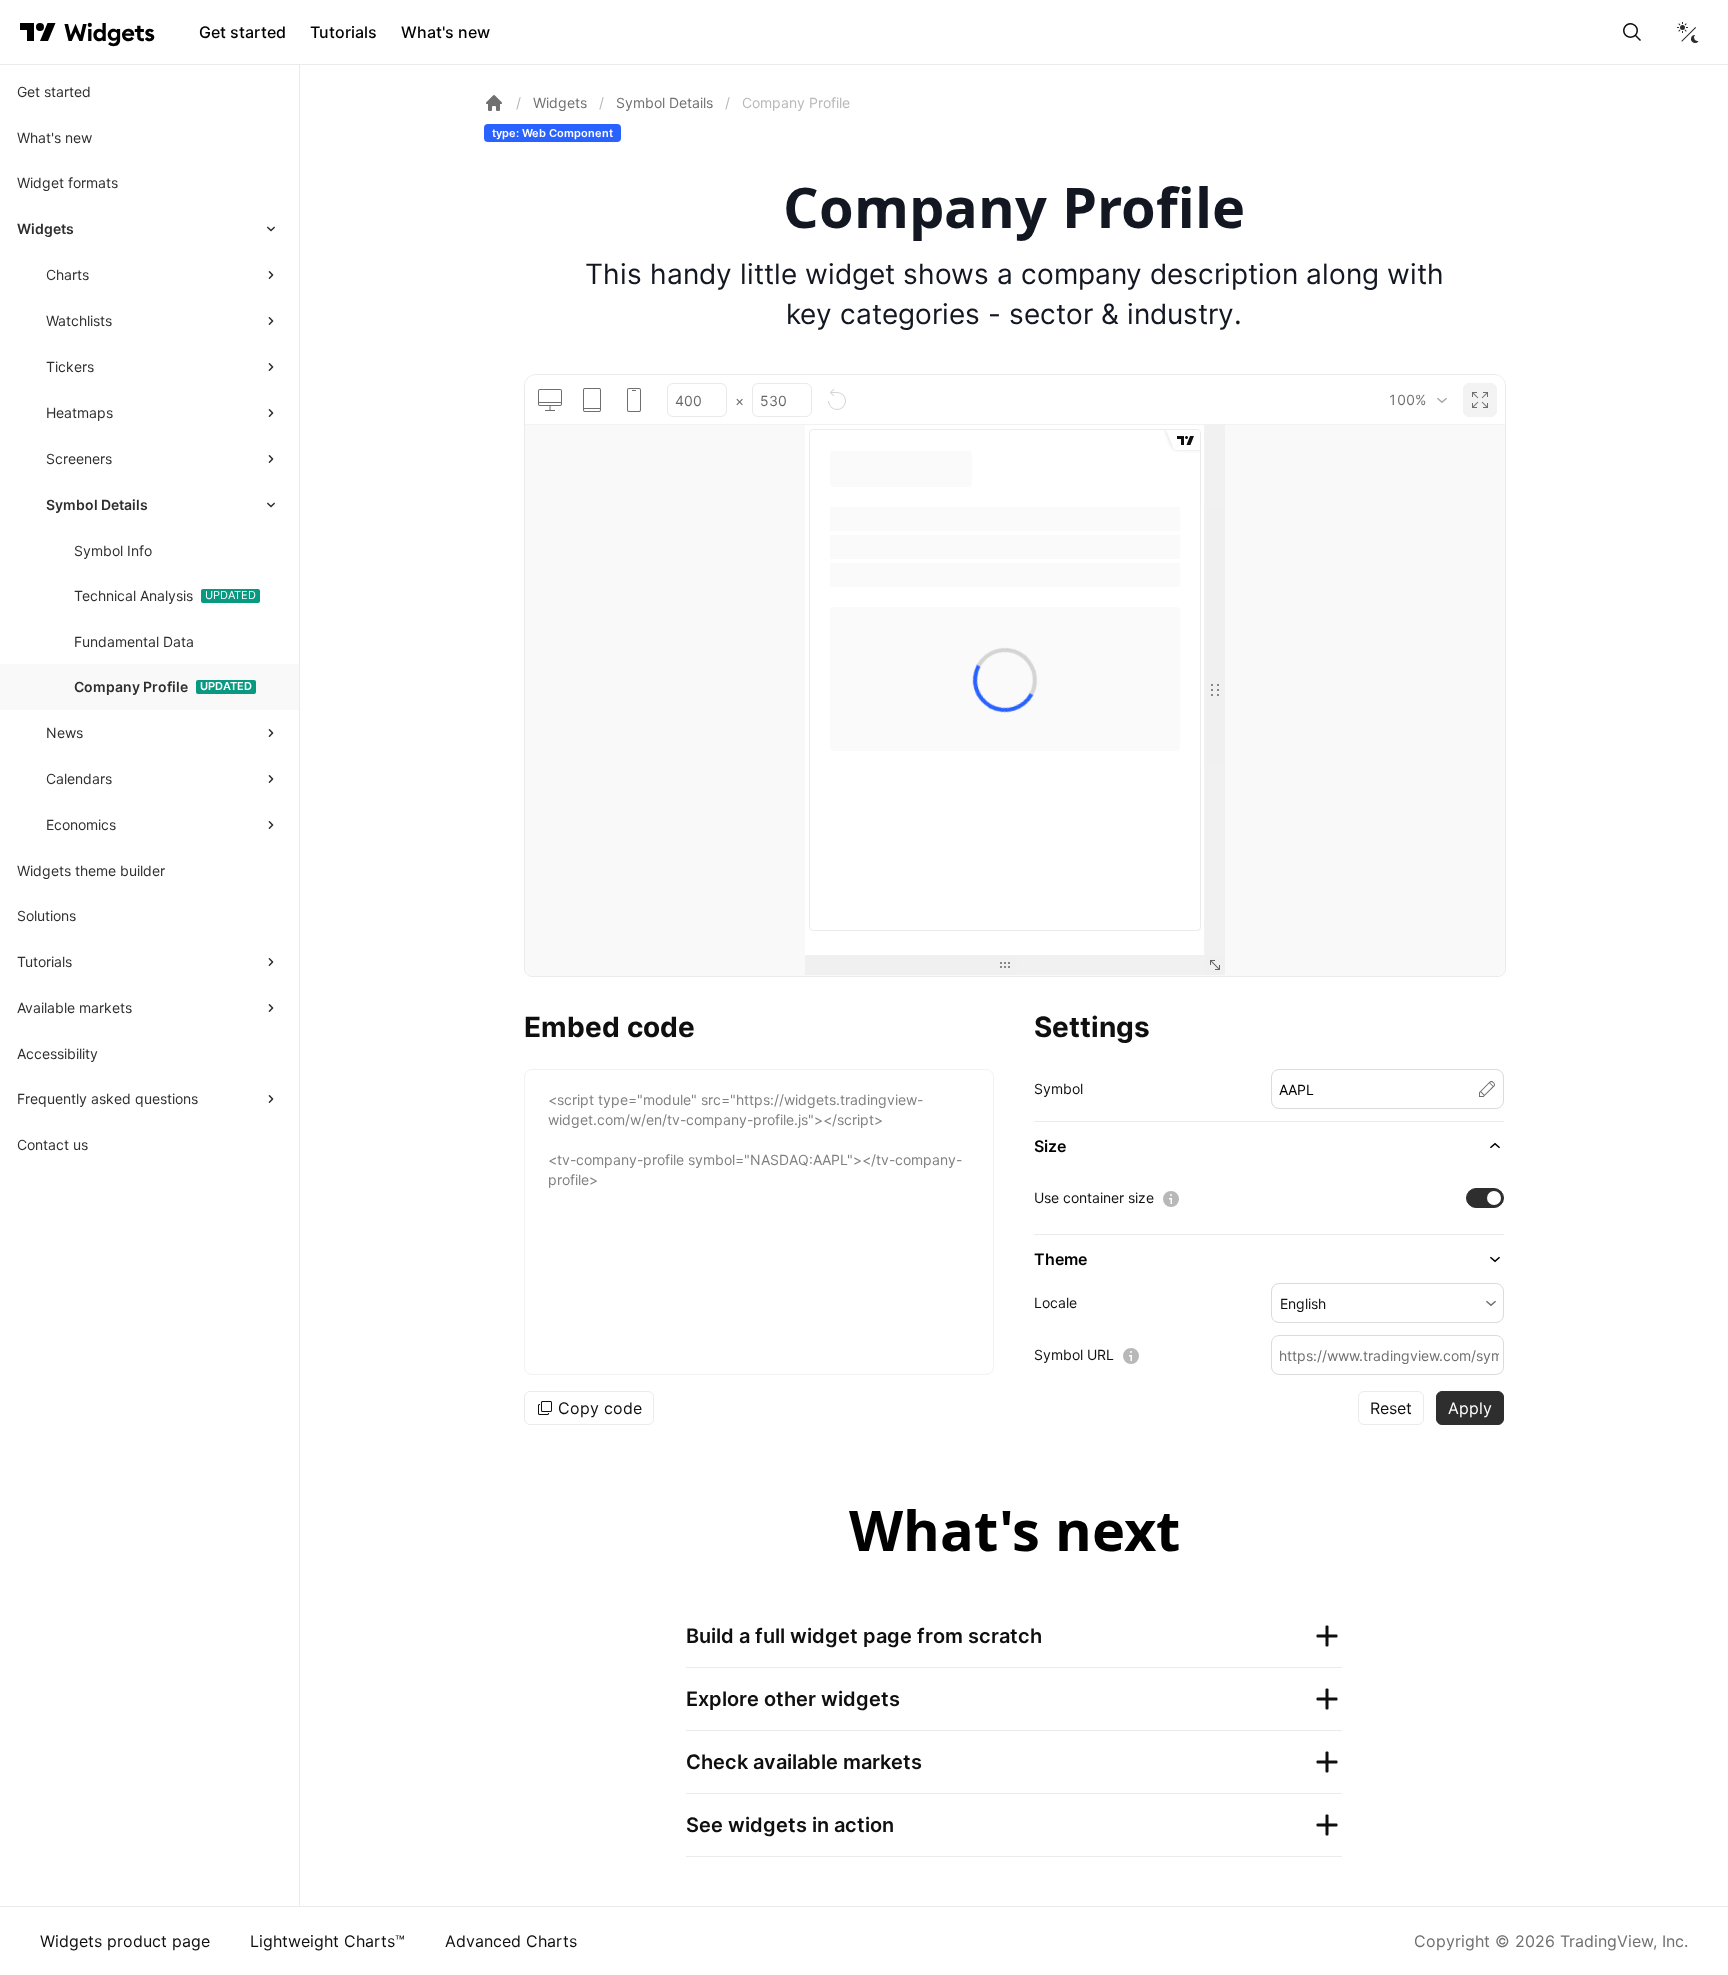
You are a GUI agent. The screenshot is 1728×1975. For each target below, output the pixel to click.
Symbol (1058, 1088)
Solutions (46, 915)
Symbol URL (1074, 1354)
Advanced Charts (511, 1941)
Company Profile (131, 686)
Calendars (79, 778)
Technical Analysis (133, 595)
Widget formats (67, 182)
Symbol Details (97, 504)
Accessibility (57, 1053)
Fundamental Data (134, 641)
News (64, 732)
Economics (81, 824)
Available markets (74, 1007)
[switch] (1485, 1198)
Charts (67, 274)
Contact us (52, 1144)
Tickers (70, 366)
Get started (242, 32)
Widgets (45, 228)
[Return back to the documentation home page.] (494, 103)
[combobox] (1417, 400)
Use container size (1094, 1197)
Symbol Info (113, 550)
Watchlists (79, 320)
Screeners (79, 458)
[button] (1269, 1146)
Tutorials (343, 32)
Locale (1055, 1302)
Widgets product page (125, 1941)
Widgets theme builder (91, 870)
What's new (445, 32)
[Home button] (109, 32)
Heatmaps (79, 412)
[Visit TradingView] (38, 32)
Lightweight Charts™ (327, 1941)
